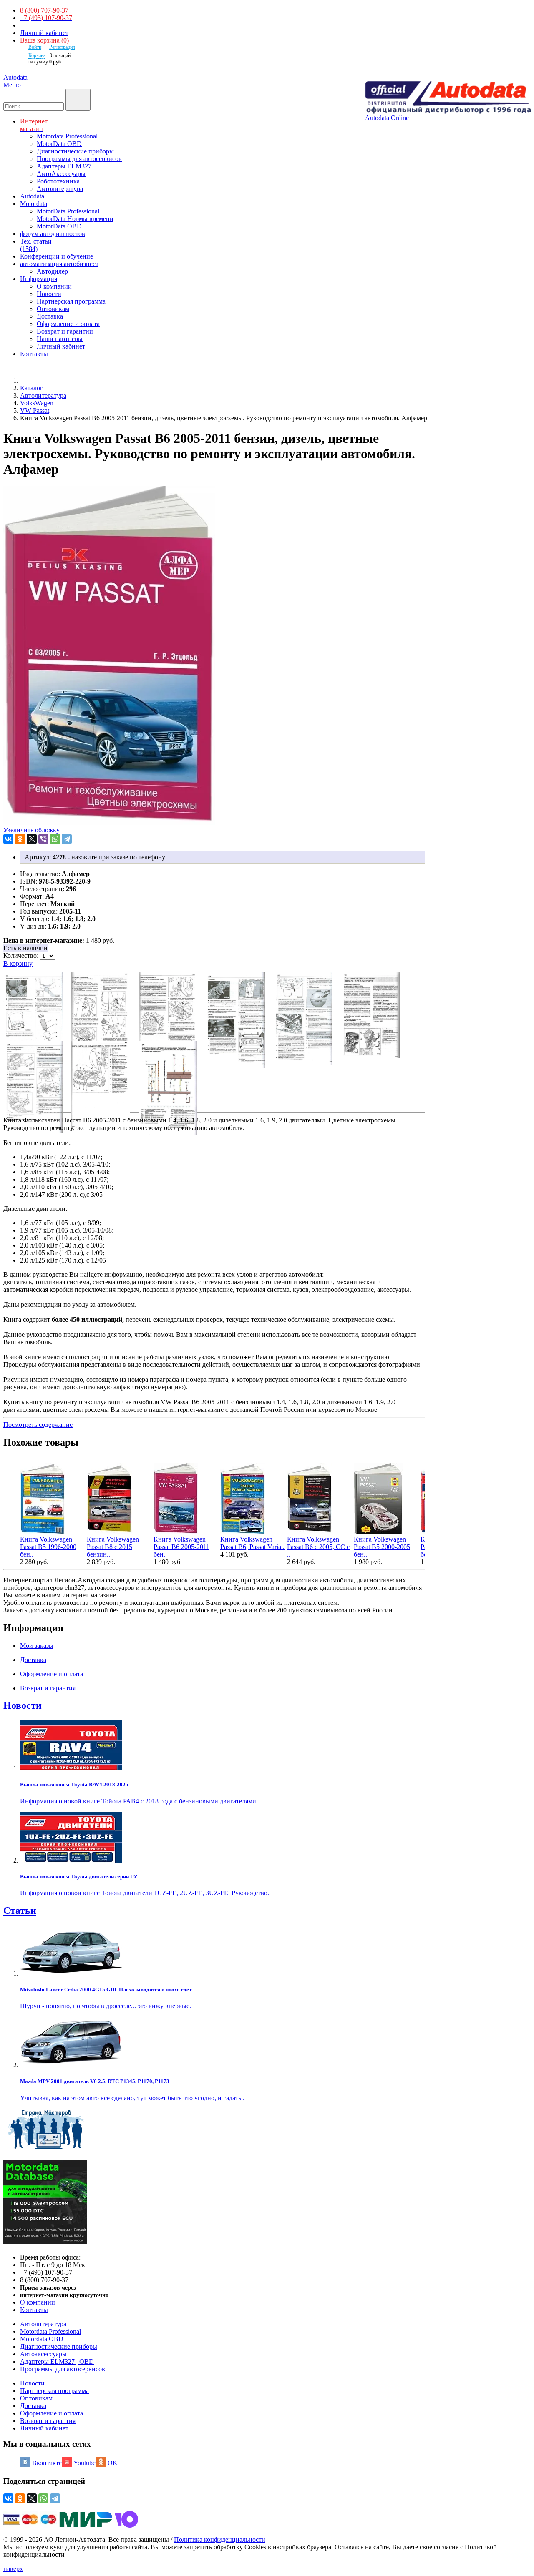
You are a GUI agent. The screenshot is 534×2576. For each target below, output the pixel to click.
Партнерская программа (71, 301)
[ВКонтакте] (8, 839)
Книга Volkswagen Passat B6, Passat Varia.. (252, 1543)
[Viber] (43, 839)
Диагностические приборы (75, 151)
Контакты (34, 2310)
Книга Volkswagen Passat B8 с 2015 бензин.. (113, 1547)
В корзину (18, 963)
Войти (35, 47)
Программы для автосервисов (79, 159)
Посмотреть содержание (38, 1425)
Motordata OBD (42, 2339)
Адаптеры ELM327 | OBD (57, 2361)
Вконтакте (47, 2463)
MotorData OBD (59, 144)
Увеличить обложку (31, 830)
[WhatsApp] (55, 839)
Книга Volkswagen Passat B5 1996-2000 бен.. (48, 1547)
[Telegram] (67, 839)
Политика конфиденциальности (220, 2540)
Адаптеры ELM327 (64, 166)
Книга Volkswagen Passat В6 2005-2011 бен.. (181, 1547)
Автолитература (60, 189)
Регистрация (62, 47)
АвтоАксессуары (61, 174)
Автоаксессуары (43, 2354)
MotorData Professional (68, 211)
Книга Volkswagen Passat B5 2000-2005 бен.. (382, 1547)
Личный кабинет (44, 33)
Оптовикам (53, 309)
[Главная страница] (29, 380)
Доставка (50, 316)
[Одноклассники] (20, 839)
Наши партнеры (60, 339)
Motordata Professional (67, 136)
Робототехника (58, 181)
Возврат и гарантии (65, 331)
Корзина (37, 55)
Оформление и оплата (68, 324)
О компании (54, 286)
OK (113, 2463)
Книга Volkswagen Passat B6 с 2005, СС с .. (318, 1547)
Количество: (22, 955)
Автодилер (52, 271)
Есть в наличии (25, 948)
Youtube (84, 2463)
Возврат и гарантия (48, 2421)
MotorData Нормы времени (75, 219)
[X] (32, 839)
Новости (49, 294)
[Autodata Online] (448, 98)
